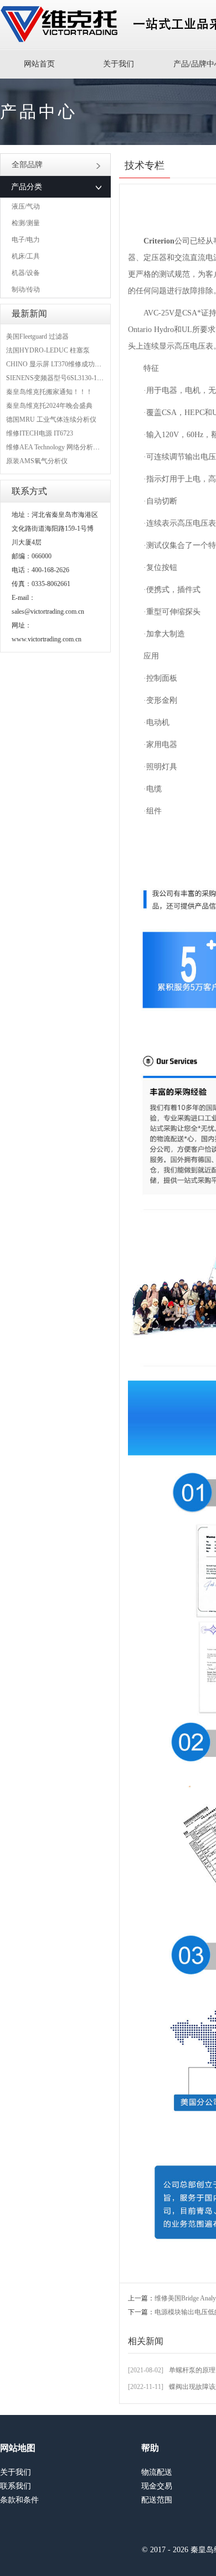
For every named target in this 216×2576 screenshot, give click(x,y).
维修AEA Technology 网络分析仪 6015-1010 (68, 447)
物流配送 (157, 2472)
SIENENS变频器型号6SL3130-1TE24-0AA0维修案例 (81, 378)
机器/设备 (26, 273)
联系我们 (16, 2486)
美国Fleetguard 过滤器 (37, 336)
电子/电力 (26, 240)
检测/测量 (26, 223)
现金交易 (157, 2486)
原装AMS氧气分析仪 (37, 461)
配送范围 (157, 2500)
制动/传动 (26, 289)
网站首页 (39, 64)
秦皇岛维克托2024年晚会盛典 (49, 406)
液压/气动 (26, 206)
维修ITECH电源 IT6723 (40, 433)
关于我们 (119, 64)
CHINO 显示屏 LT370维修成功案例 (57, 364)
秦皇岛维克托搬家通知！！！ (49, 392)
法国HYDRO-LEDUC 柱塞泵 (48, 350)
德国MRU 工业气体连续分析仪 (51, 419)
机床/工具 (26, 256)
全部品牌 (27, 165)
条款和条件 (19, 2500)
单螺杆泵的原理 (192, 2370)
